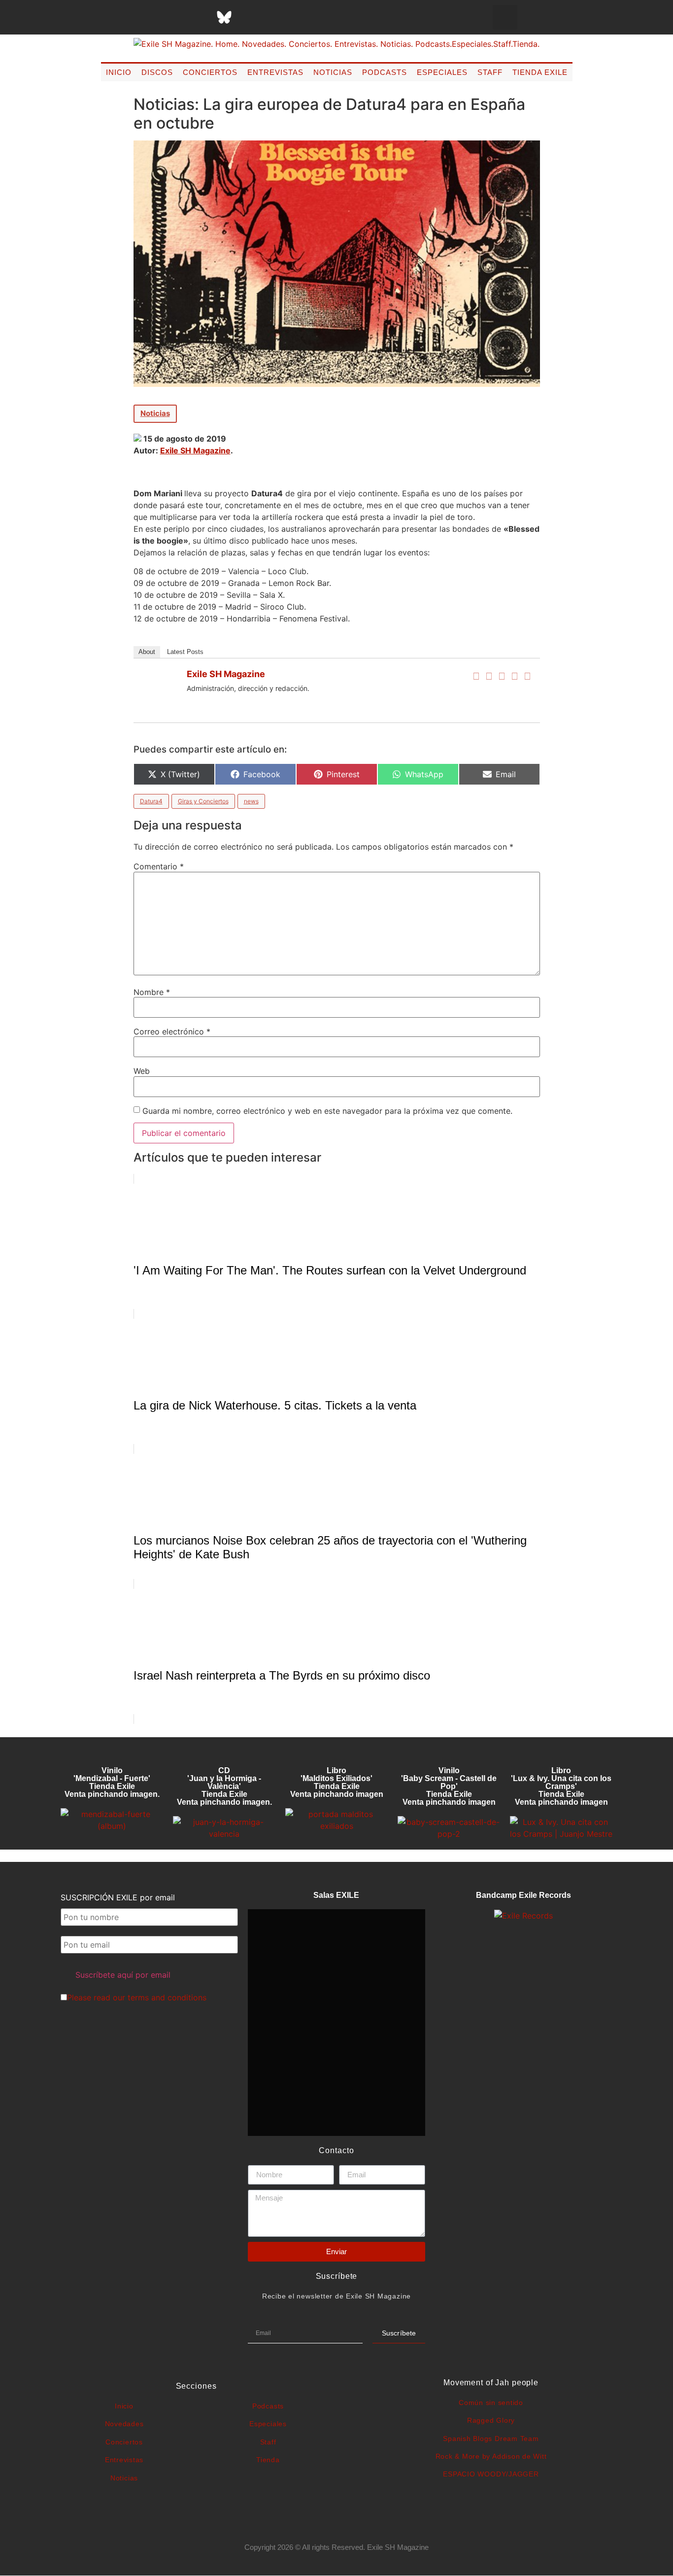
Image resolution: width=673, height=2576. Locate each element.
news (251, 801)
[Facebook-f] (126, 17)
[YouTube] (528, 676)
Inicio (119, 72)
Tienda (268, 2460)
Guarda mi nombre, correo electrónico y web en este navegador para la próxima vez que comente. (327, 1111)
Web (142, 1071)
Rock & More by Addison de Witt (491, 2456)
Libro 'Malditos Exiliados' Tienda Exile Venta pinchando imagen (337, 1782)
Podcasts (385, 72)
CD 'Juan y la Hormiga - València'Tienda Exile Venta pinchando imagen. (224, 1786)
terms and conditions (167, 1997)
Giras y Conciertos (203, 801)
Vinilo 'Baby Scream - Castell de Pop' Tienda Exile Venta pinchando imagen (449, 1786)
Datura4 (151, 801)
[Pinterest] (249, 17)
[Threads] (200, 17)
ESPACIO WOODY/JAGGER (491, 2474)
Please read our (137, 1997)
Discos (157, 72)
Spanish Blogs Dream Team (491, 2439)
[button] (505, 17)
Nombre (152, 992)
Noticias (333, 72)
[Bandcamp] (298, 17)
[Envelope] (323, 17)
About (147, 652)
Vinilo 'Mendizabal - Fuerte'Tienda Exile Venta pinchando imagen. (112, 1782)
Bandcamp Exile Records (523, 1895)
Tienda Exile (540, 72)
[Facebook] (476, 676)
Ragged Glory (491, 2420)
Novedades (124, 2424)
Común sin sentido (491, 2403)
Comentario (159, 866)
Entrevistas (275, 72)
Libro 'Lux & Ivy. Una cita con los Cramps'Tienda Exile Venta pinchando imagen (561, 1786)
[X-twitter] (150, 17)
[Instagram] (175, 17)
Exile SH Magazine (195, 450)
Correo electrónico (172, 1031)
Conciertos (210, 72)
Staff (490, 72)
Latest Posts (185, 652)
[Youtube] (273, 17)
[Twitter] (489, 676)
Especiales (442, 72)
